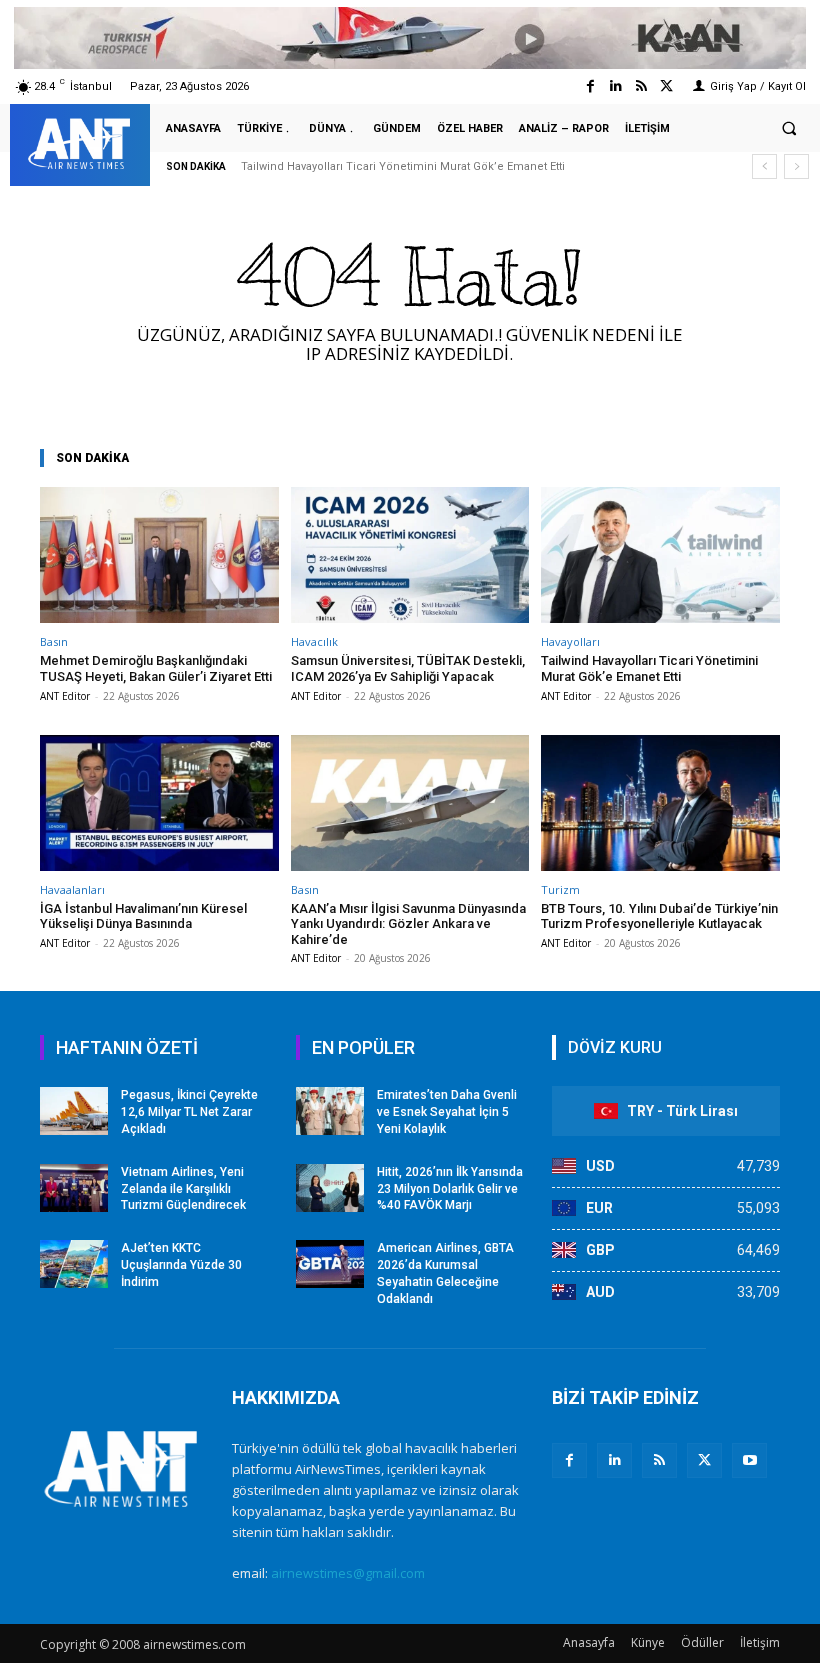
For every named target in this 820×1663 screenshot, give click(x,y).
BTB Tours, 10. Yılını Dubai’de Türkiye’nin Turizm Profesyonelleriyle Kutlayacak (659, 916)
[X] (704, 1460)
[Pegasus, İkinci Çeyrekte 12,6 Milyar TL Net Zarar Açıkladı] (74, 1111)
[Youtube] (749, 1460)
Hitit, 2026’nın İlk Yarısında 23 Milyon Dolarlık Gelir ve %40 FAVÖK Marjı (450, 1189)
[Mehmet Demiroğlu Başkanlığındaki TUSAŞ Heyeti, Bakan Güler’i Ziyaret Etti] (159, 555)
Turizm (560, 889)
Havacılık (314, 641)
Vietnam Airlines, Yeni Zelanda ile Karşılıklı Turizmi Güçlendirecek (183, 1189)
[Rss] (641, 86)
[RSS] (659, 1460)
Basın (54, 641)
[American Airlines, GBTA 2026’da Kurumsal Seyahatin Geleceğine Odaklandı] (330, 1264)
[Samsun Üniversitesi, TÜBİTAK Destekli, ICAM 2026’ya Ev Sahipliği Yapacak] (410, 555)
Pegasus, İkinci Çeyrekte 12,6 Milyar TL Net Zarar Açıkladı (189, 1112)
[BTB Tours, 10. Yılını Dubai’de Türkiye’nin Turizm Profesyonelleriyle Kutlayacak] (660, 803)
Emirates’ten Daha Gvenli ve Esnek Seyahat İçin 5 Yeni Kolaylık (447, 1112)
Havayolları (570, 641)
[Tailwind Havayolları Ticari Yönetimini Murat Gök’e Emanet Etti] (660, 555)
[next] (796, 166)
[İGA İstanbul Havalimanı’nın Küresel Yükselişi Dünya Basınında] (159, 803)
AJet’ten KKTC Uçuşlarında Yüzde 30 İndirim (181, 1265)
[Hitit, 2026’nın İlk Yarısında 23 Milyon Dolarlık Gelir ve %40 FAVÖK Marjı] (330, 1188)
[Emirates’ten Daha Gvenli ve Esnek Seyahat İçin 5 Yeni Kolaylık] (330, 1111)
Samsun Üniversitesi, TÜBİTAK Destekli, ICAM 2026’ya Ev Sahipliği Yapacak (408, 668)
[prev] (764, 166)
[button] (789, 129)
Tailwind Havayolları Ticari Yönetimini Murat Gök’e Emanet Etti (403, 166)
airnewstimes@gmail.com (348, 1573)
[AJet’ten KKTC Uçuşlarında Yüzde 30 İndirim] (74, 1264)
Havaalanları (72, 889)
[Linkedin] (615, 86)
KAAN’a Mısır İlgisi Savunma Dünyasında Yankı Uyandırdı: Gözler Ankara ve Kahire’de (408, 924)
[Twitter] (666, 86)
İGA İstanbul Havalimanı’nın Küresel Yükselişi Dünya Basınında (143, 916)
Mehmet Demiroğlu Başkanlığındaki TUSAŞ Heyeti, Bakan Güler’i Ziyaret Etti (156, 668)
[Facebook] (590, 86)
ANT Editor (65, 696)
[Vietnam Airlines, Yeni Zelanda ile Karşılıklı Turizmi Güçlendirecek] (74, 1188)
